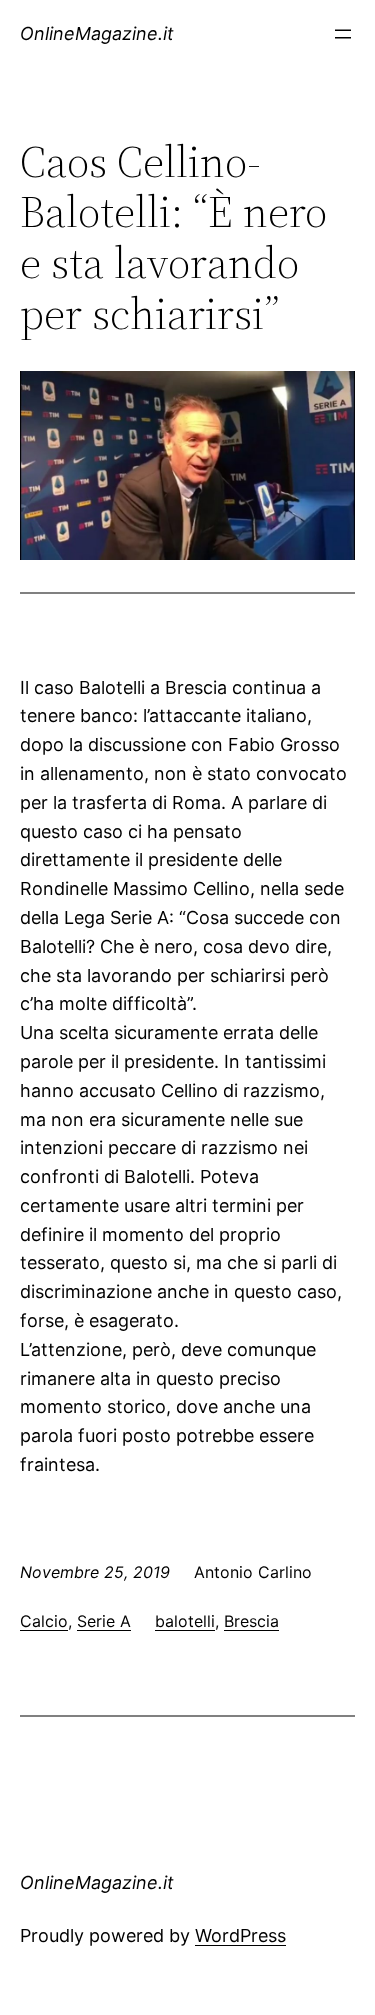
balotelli (185, 1621)
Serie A (104, 1621)
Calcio (44, 1621)
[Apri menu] (343, 34)
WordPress (240, 1935)
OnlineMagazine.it (97, 33)
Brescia (251, 1621)
